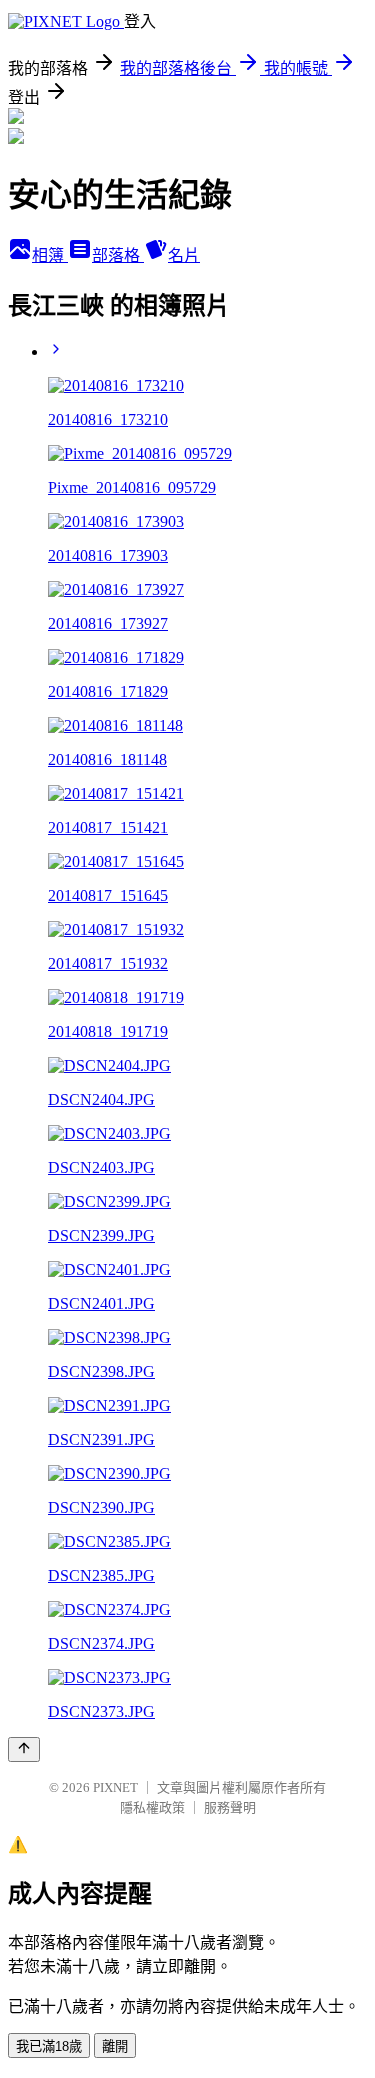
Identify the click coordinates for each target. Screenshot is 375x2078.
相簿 (50, 255)
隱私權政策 (152, 1807)
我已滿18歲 (49, 2046)
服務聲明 (230, 1807)
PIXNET (115, 1787)
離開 (115, 2046)
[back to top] (24, 1749)
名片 (184, 255)
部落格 (118, 255)
